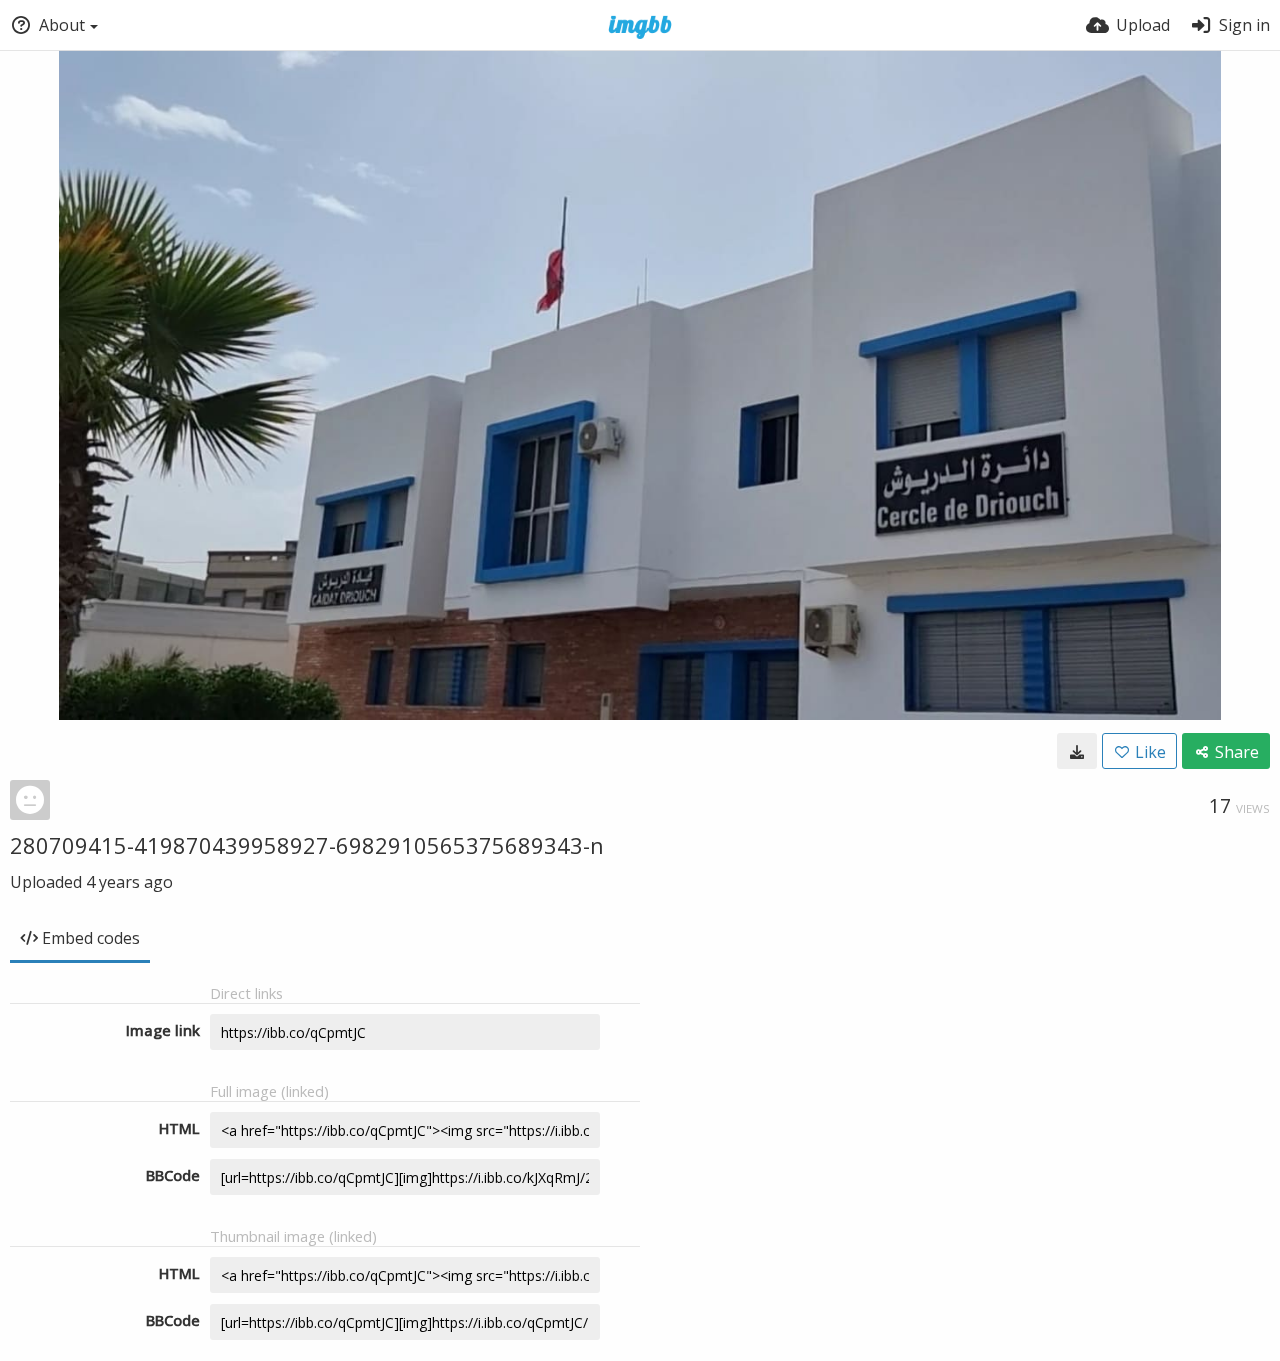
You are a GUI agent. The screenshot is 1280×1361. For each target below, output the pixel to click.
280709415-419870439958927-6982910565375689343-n (307, 845)
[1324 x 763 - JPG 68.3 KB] (1077, 751)
